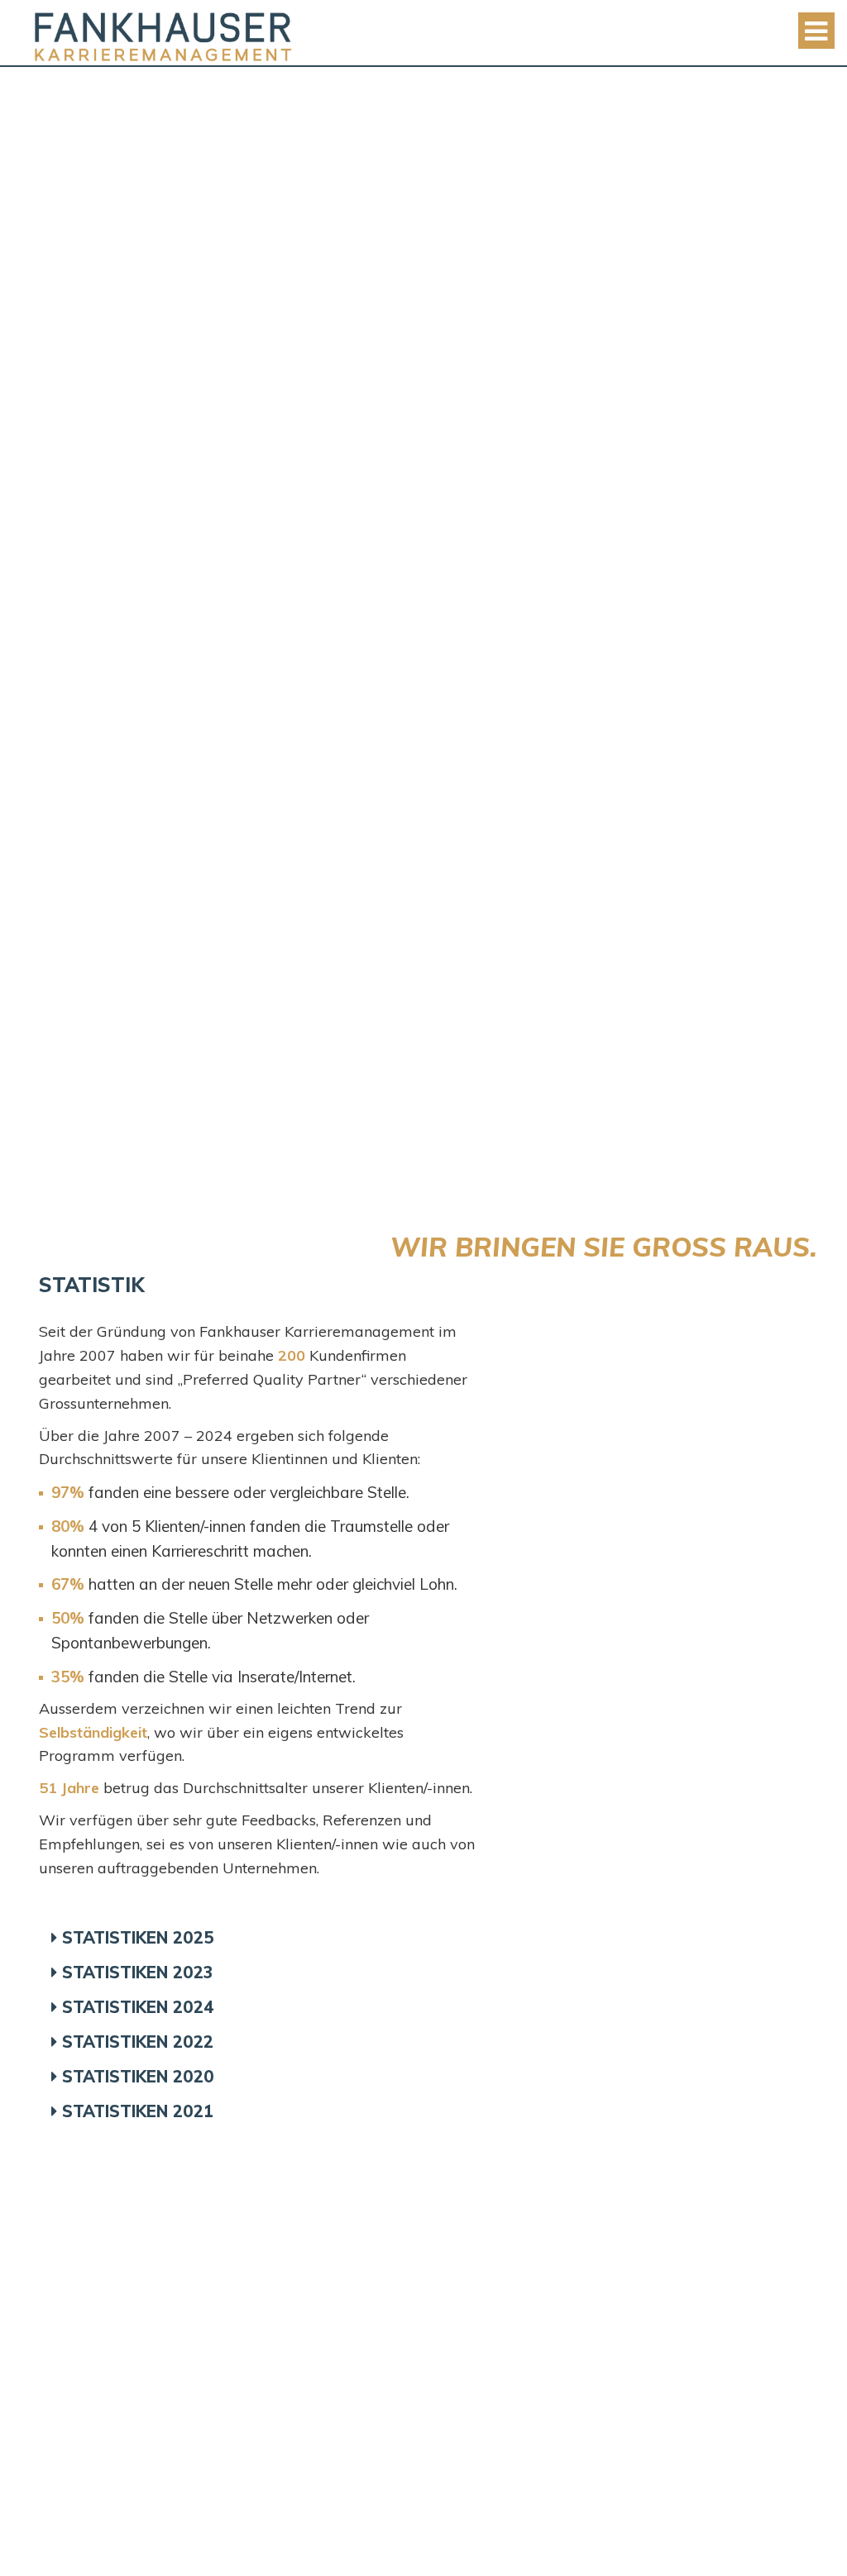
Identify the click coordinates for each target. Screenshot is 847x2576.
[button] (266, 1938)
